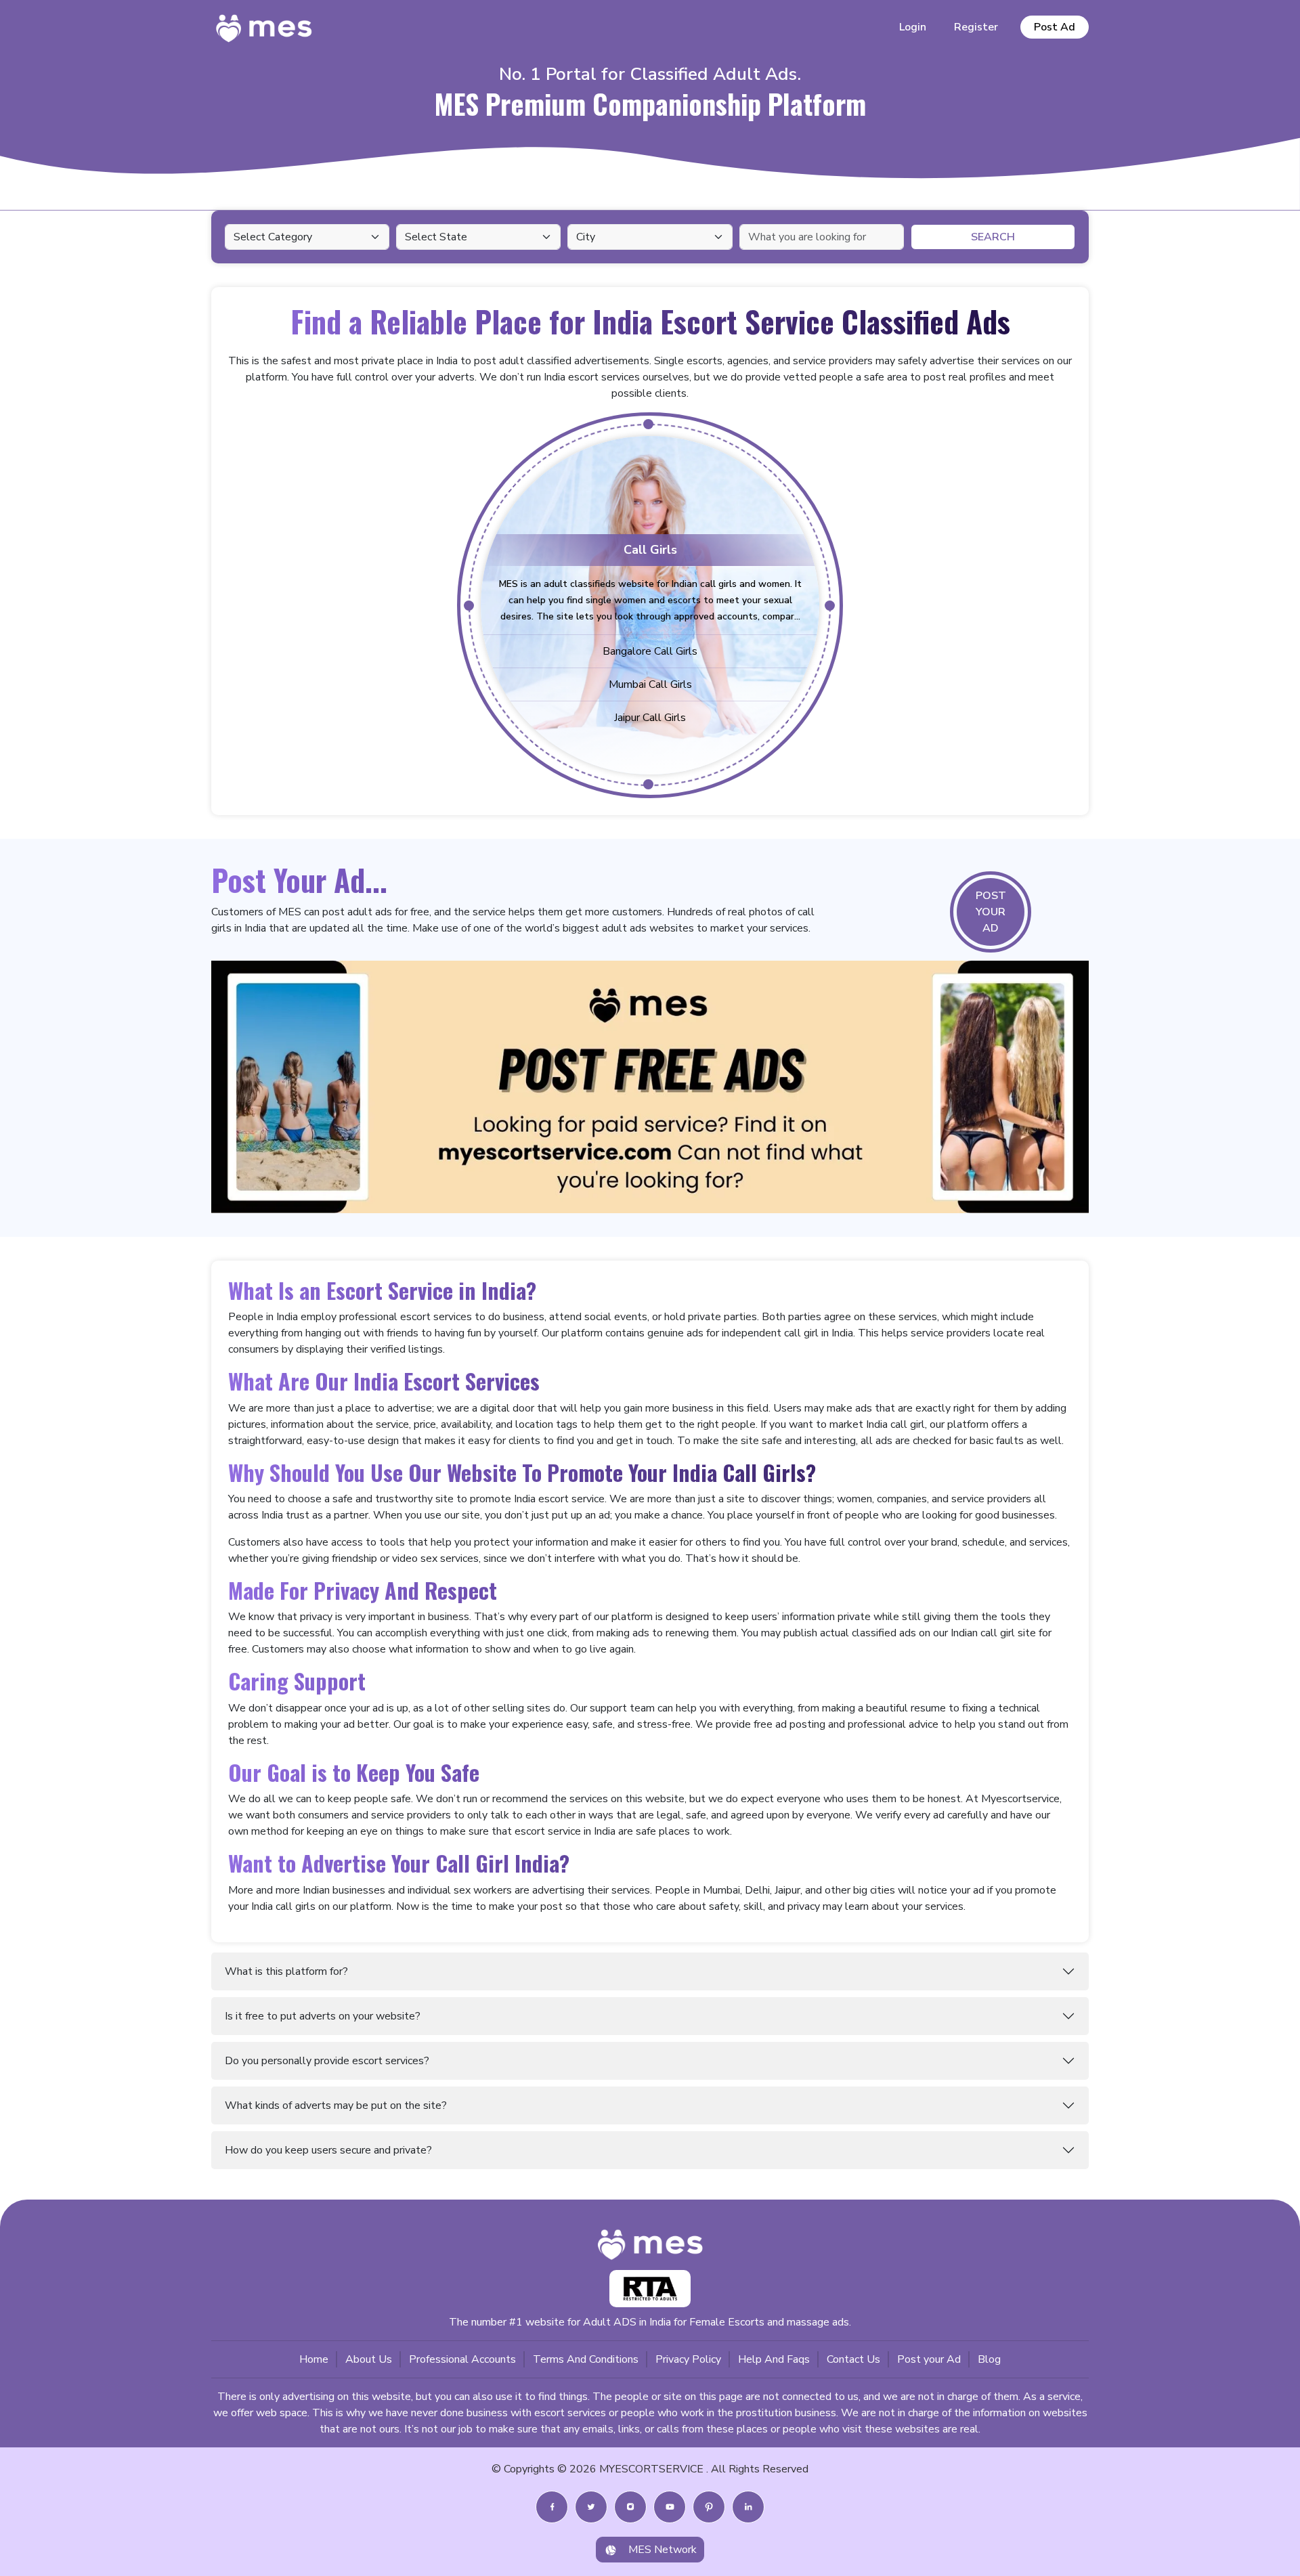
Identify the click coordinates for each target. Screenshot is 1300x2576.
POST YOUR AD (991, 912)
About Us (369, 2359)
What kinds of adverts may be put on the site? (336, 2105)
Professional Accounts (462, 2359)
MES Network (663, 2550)
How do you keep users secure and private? (328, 2150)
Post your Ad (929, 2359)
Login (913, 27)
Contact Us (853, 2359)
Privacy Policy (688, 2359)
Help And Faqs (774, 2359)
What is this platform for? (286, 1971)
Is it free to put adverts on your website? (323, 2016)
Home (314, 2359)
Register (976, 27)
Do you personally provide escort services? (327, 2061)
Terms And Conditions (586, 2359)
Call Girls (650, 550)
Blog (989, 2359)
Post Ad (1055, 27)
